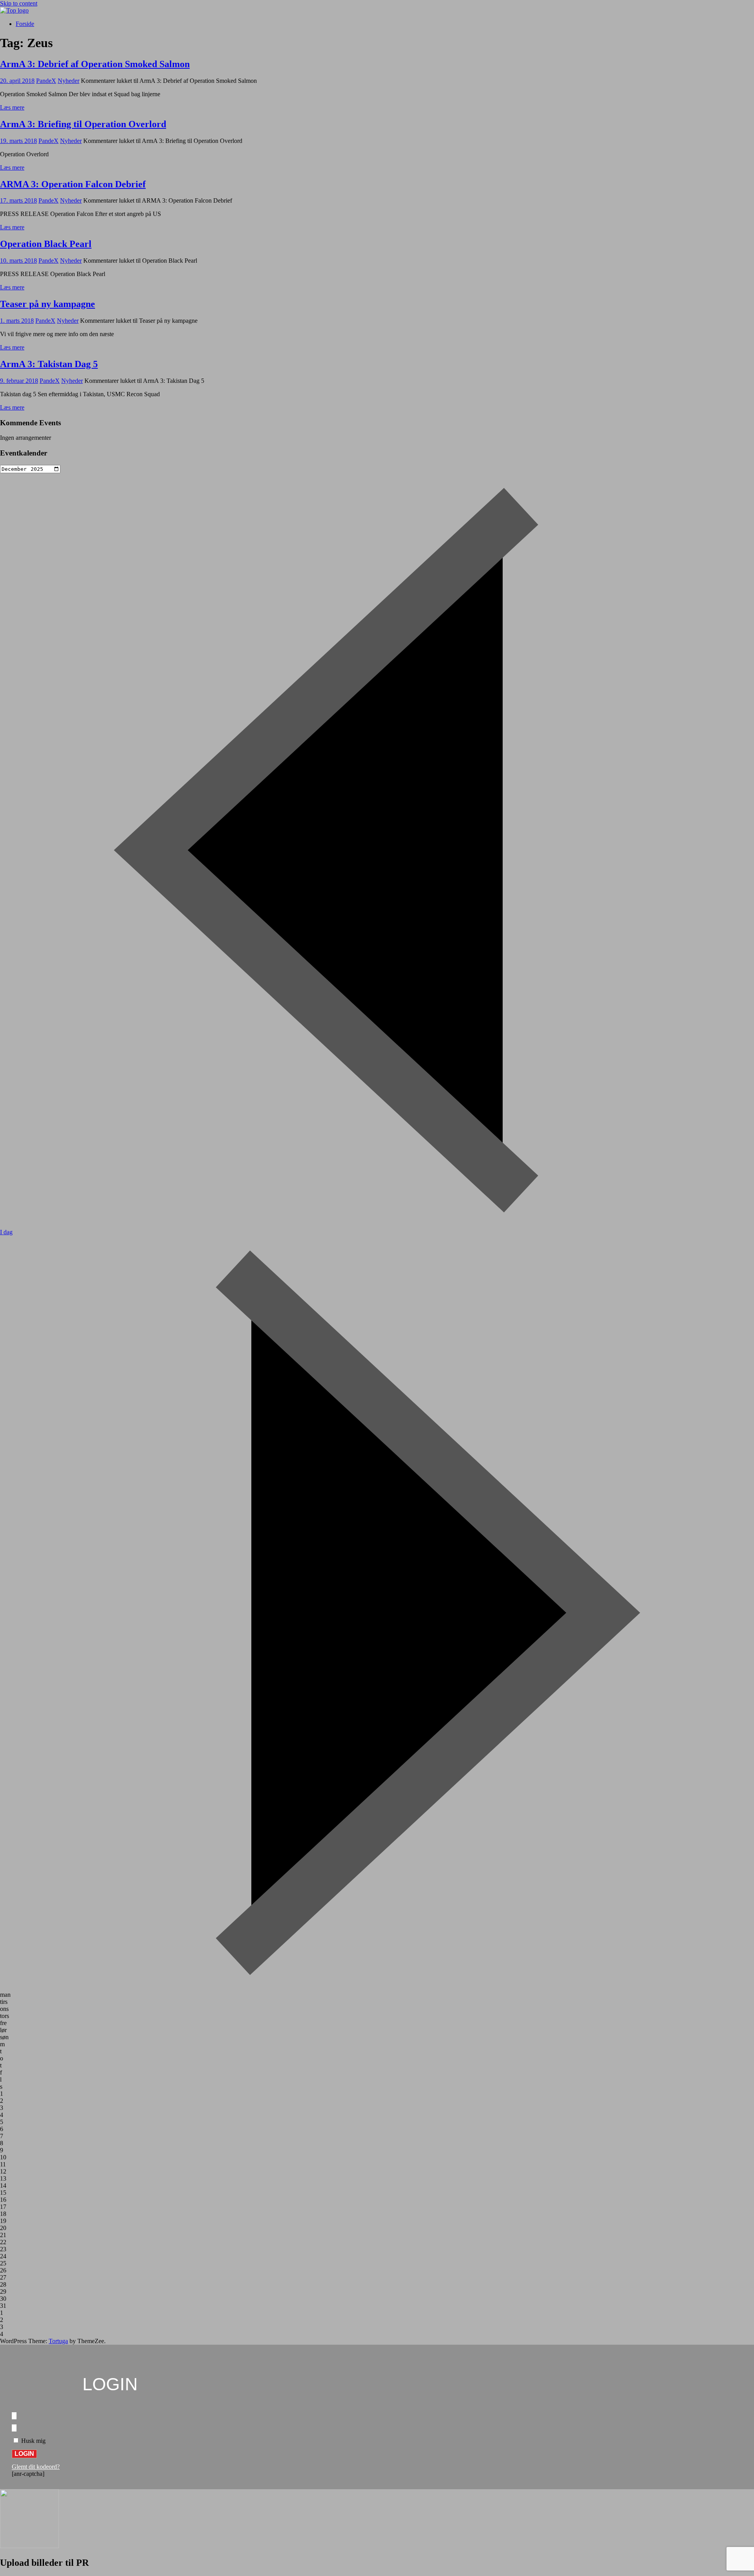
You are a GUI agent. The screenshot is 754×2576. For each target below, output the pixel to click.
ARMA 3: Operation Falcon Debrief (73, 184)
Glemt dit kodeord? (36, 2467)
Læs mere (12, 107)
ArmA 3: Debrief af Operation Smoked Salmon (95, 64)
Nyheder (69, 81)
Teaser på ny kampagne (48, 304)
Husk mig (33, 2441)
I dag (6, 1232)
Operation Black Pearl (46, 244)
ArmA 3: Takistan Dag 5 (49, 364)
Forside (25, 24)
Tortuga (58, 2341)
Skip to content (19, 3)
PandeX (46, 81)
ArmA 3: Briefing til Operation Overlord (83, 124)
